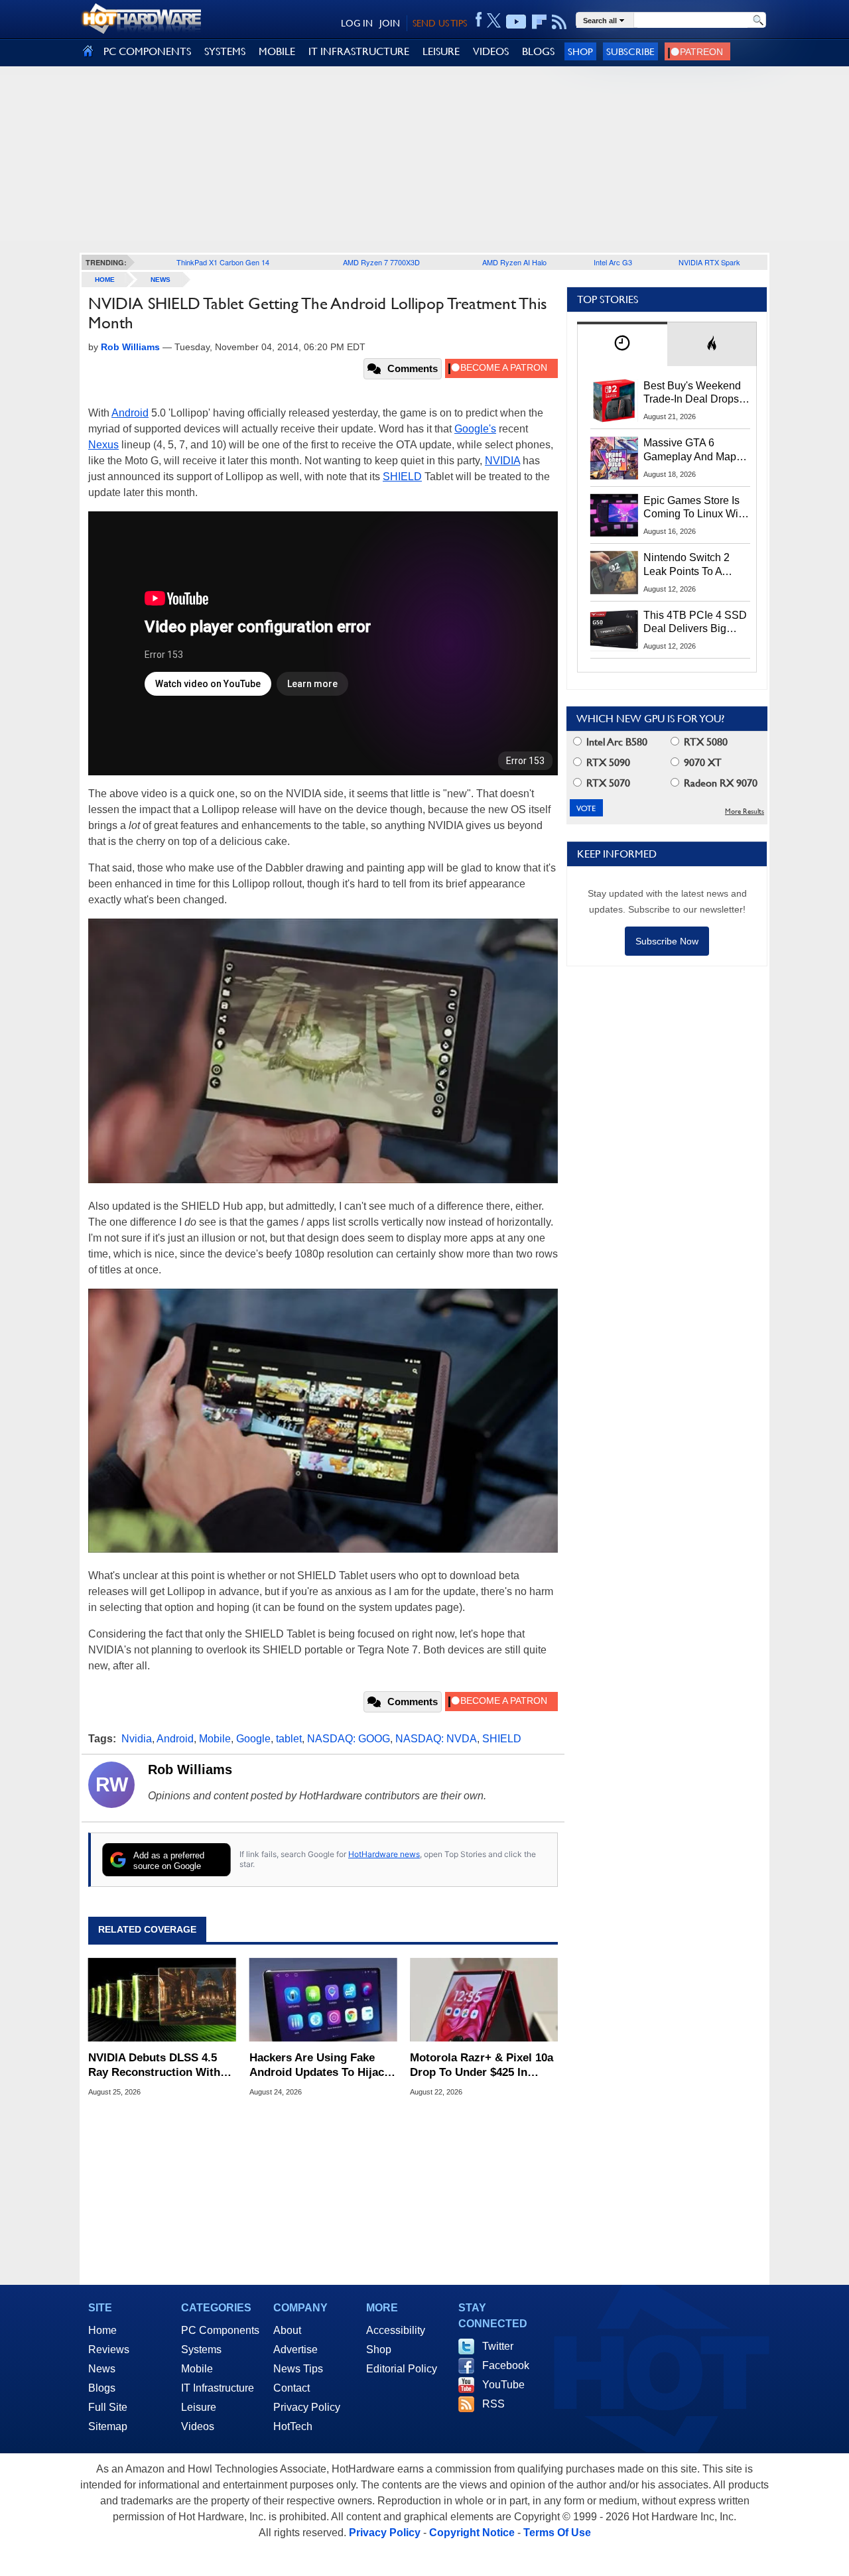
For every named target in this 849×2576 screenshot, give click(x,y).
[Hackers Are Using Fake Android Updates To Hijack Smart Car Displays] (323, 2000)
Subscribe (630, 51)
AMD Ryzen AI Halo (514, 262)
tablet (289, 1739)
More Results (745, 811)
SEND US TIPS (440, 23)
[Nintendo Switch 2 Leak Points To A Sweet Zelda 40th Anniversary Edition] (614, 572)
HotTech (293, 2426)
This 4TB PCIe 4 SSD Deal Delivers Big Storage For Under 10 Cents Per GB (695, 623)
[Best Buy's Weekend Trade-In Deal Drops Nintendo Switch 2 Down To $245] (614, 401)
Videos (198, 2426)
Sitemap (108, 2426)
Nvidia (137, 1739)
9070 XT (701, 762)
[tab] (622, 344)
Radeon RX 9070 (719, 783)
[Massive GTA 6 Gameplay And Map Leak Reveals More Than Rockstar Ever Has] (614, 458)
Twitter (498, 2346)
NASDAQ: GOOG (349, 1739)
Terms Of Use (557, 2533)
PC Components (220, 2330)
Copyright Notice (472, 2533)
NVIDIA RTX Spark (709, 262)
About (287, 2330)
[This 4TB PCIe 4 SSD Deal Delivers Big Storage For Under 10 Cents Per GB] (614, 630)
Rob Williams (190, 1770)
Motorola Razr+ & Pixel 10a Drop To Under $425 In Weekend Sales (482, 2066)
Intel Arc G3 (613, 262)
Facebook (506, 2365)
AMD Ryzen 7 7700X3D (381, 262)
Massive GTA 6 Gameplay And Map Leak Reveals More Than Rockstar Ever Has (690, 450)
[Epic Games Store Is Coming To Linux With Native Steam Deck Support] (614, 515)
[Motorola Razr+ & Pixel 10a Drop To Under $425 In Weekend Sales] (484, 2000)
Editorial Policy (402, 2369)
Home (102, 2330)
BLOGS (538, 51)
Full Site (108, 2407)
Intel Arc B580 (616, 742)
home (105, 280)
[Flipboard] (539, 22)
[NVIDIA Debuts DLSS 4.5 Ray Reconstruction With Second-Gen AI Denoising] (162, 2000)
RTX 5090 (607, 762)
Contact (292, 2388)
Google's (475, 429)
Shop (580, 51)
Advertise (295, 2350)
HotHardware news (384, 1854)
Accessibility (396, 2330)
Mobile (215, 1739)
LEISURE (441, 51)
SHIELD (402, 477)
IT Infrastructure (218, 2388)
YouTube (503, 2385)
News (161, 280)
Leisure (199, 2407)
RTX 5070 (607, 783)
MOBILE (277, 51)
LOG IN (357, 23)
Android (130, 413)
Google (253, 1739)
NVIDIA (502, 461)
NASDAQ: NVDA (436, 1739)
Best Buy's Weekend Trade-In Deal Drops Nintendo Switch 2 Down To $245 (692, 393)
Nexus (103, 445)
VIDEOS (491, 51)
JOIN (390, 23)
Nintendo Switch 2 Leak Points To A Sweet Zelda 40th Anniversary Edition (689, 565)
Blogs (102, 2388)
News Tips (298, 2369)
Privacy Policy (307, 2407)
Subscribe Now (667, 941)
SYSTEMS (225, 51)
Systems (201, 2350)
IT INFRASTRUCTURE (359, 51)
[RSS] (559, 22)
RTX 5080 (704, 742)
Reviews (109, 2350)
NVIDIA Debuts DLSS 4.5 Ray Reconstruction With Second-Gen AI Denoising (156, 2066)
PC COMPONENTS (147, 51)
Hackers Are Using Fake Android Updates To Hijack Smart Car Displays (320, 2066)
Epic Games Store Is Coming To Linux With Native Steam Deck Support (695, 508)
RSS (493, 2404)
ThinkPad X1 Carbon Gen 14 (223, 262)
